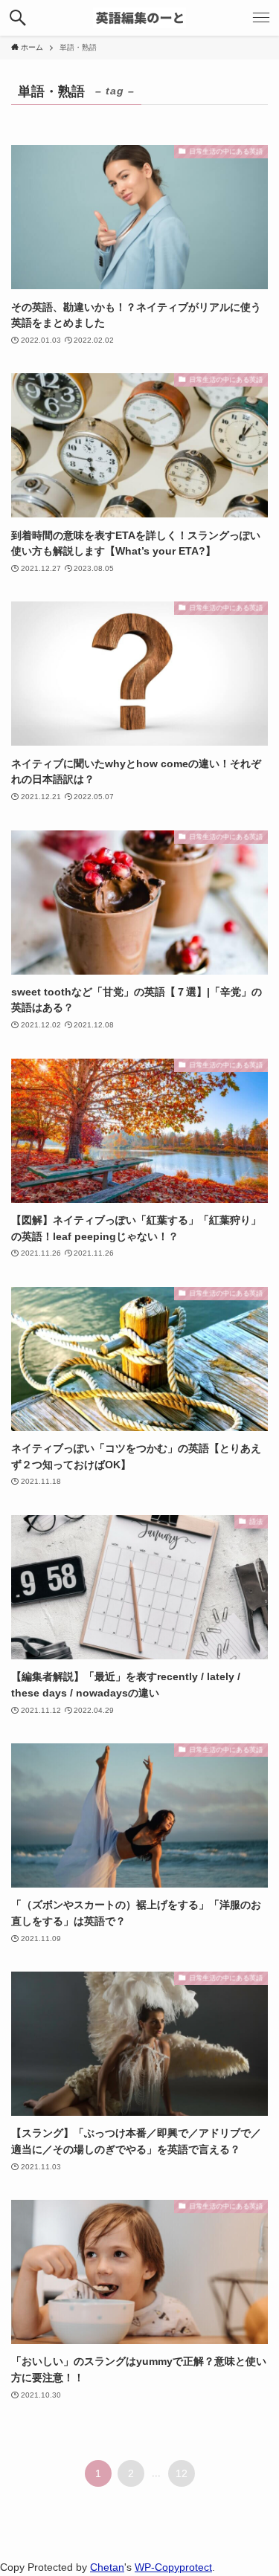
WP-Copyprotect (173, 2567)
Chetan (107, 2567)
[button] (18, 18)
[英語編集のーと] (139, 18)
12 (182, 2473)
